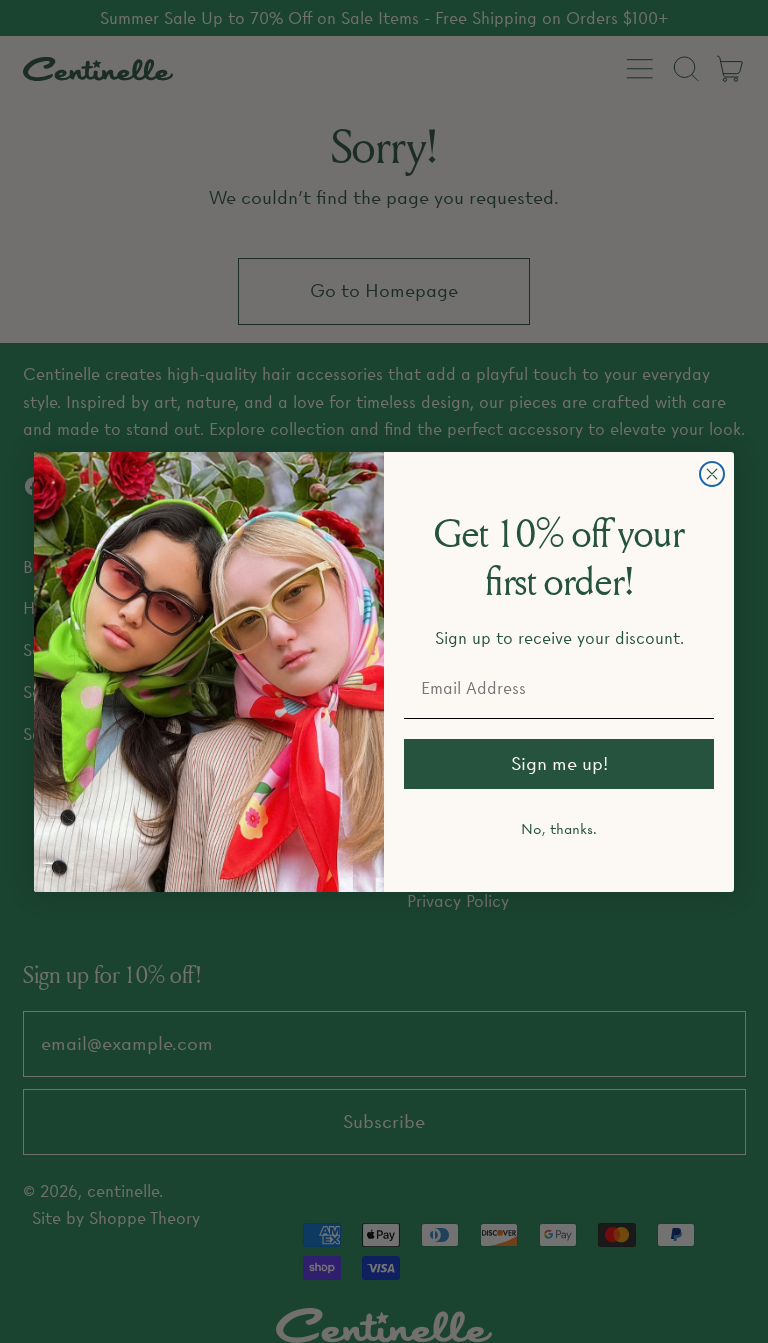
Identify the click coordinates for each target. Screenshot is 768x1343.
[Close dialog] (712, 474)
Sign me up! (559, 763)
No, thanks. (559, 829)
